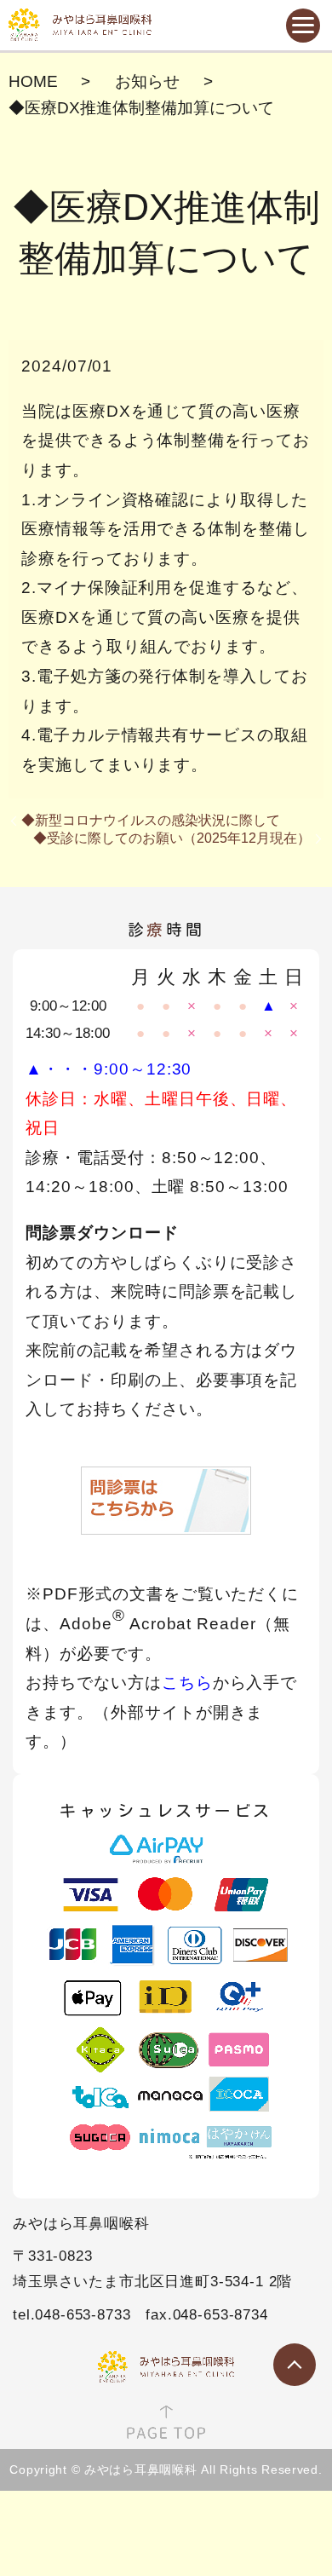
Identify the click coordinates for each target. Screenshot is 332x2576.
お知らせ (147, 81)
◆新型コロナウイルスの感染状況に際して (151, 820)
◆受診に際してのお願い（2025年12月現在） (172, 838)
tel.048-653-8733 (72, 2315)
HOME (33, 81)
